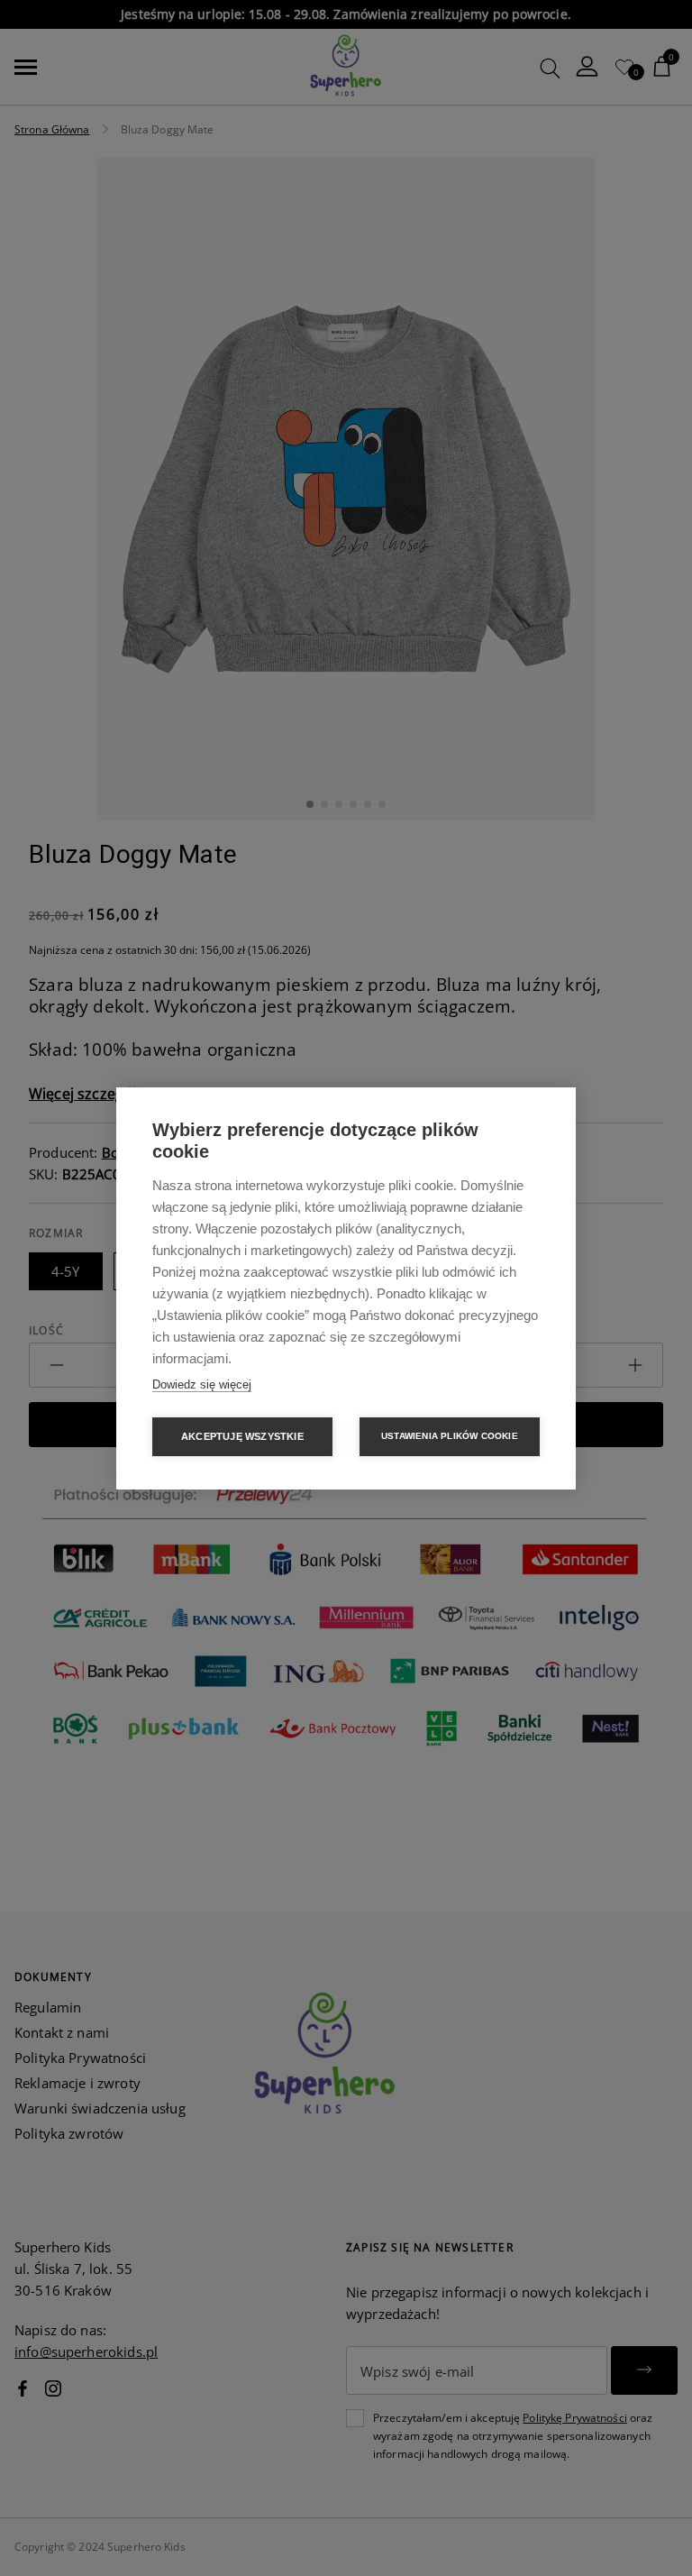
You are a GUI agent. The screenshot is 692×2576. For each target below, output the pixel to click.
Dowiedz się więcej (202, 1384)
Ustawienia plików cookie (450, 1436)
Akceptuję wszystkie (242, 1436)
